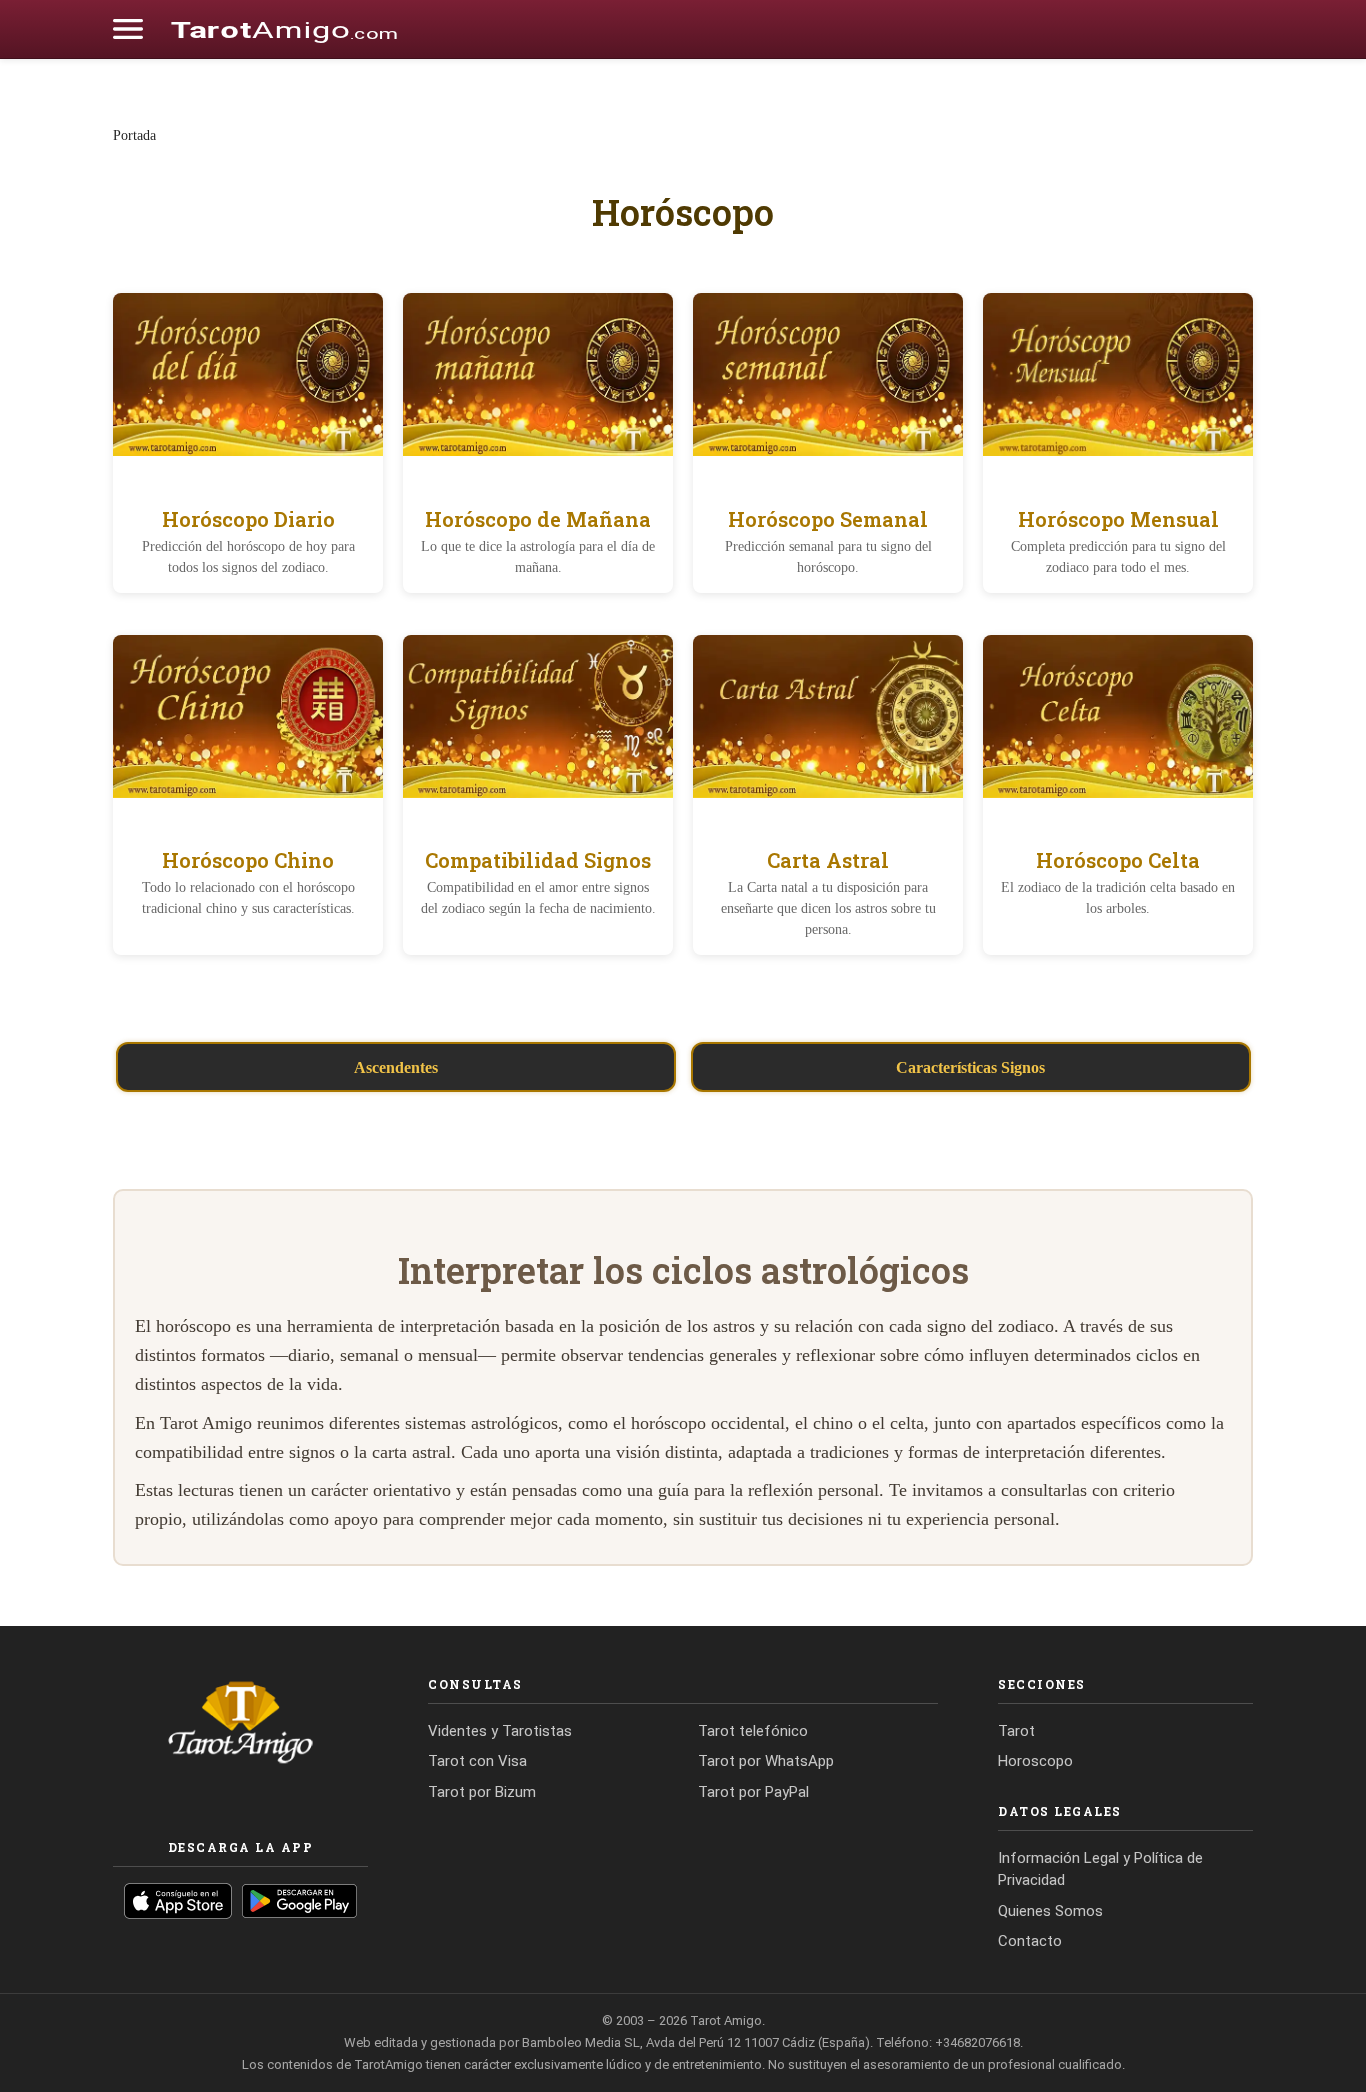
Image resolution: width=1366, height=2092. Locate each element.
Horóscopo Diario (248, 519)
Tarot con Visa (477, 1761)
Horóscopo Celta (1118, 860)
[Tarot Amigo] (284, 29)
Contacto (1030, 1941)
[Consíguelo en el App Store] (178, 1901)
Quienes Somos (1050, 1911)
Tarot (1016, 1731)
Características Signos (970, 1067)
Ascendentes (396, 1067)
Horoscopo (1035, 1761)
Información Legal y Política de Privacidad (1100, 1869)
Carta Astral (828, 860)
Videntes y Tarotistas (500, 1731)
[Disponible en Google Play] (299, 1901)
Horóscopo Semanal (828, 519)
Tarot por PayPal (753, 1792)
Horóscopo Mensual (1118, 519)
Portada (134, 135)
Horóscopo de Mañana (538, 519)
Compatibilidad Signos (538, 860)
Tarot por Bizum (482, 1792)
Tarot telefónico (753, 1731)
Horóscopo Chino (248, 860)
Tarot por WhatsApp (766, 1761)
